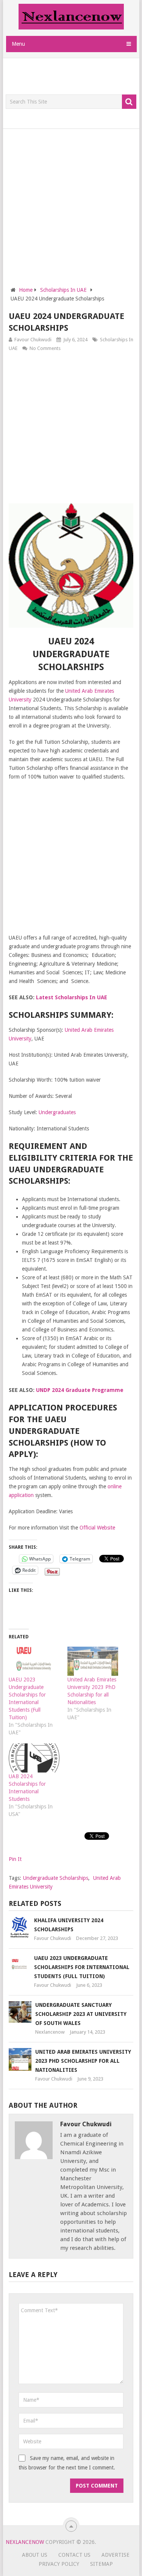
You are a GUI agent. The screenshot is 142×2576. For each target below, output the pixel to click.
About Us (35, 2555)
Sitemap (101, 2564)
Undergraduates (57, 1112)
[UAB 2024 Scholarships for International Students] (34, 1758)
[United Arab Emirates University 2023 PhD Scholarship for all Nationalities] (93, 1661)
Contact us (74, 2555)
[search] (129, 102)
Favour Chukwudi (33, 340)
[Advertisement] (74, 77)
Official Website (97, 1528)
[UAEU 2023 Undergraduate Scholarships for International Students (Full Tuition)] (34, 1661)
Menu (18, 44)
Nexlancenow (50, 2032)
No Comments (45, 348)
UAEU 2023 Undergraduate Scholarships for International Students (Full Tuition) (82, 1967)
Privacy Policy (59, 2564)
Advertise (115, 2555)
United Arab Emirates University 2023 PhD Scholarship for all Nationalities (83, 2061)
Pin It (15, 1859)
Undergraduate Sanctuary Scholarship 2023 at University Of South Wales (81, 2014)
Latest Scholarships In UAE (72, 997)
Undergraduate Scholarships (56, 1878)
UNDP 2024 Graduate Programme (80, 1390)
